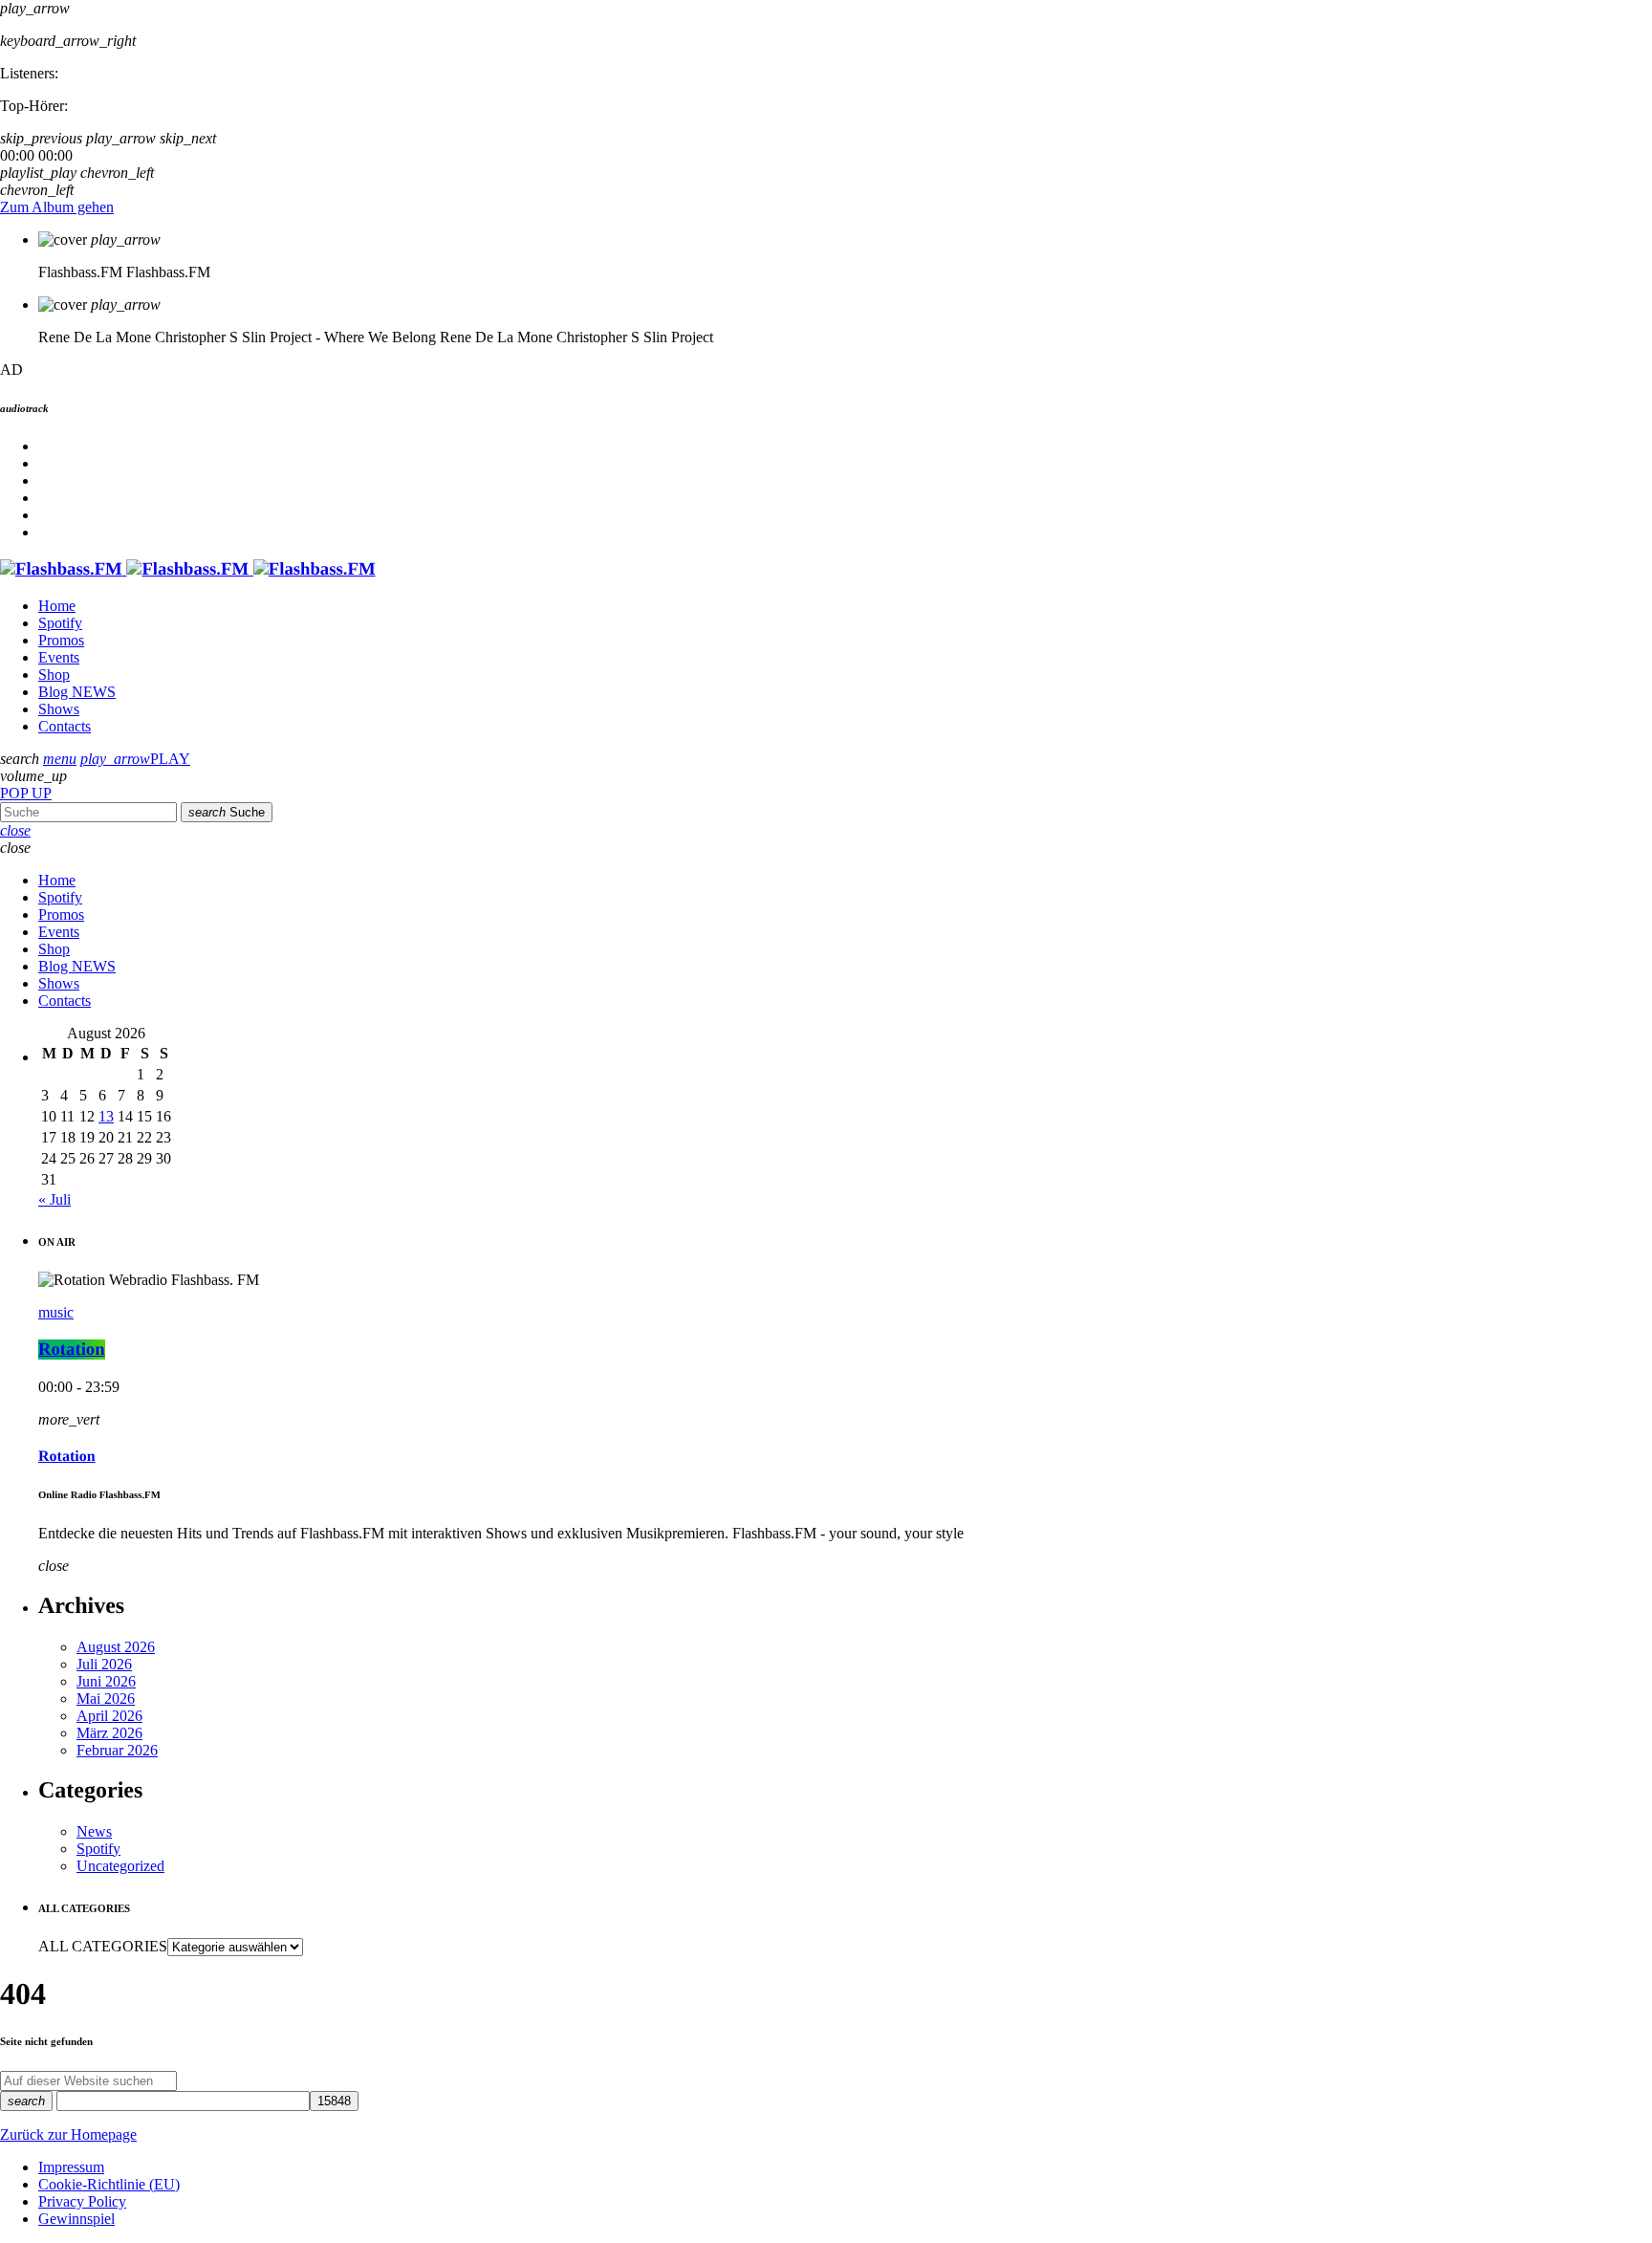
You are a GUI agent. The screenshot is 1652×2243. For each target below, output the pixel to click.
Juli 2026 (104, 1664)
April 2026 (109, 1716)
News (94, 1831)
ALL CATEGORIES (103, 1946)
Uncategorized (120, 1866)
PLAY (135, 759)
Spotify (98, 1849)
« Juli (54, 1199)
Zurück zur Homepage (68, 2134)
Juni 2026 (106, 1681)
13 (106, 1116)
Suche (227, 812)
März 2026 (109, 1733)
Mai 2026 (106, 1699)
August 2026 (116, 1647)
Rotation (72, 1350)
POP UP (26, 793)
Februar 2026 (117, 1750)
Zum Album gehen (57, 207)
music (56, 1312)
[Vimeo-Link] (188, 569)
